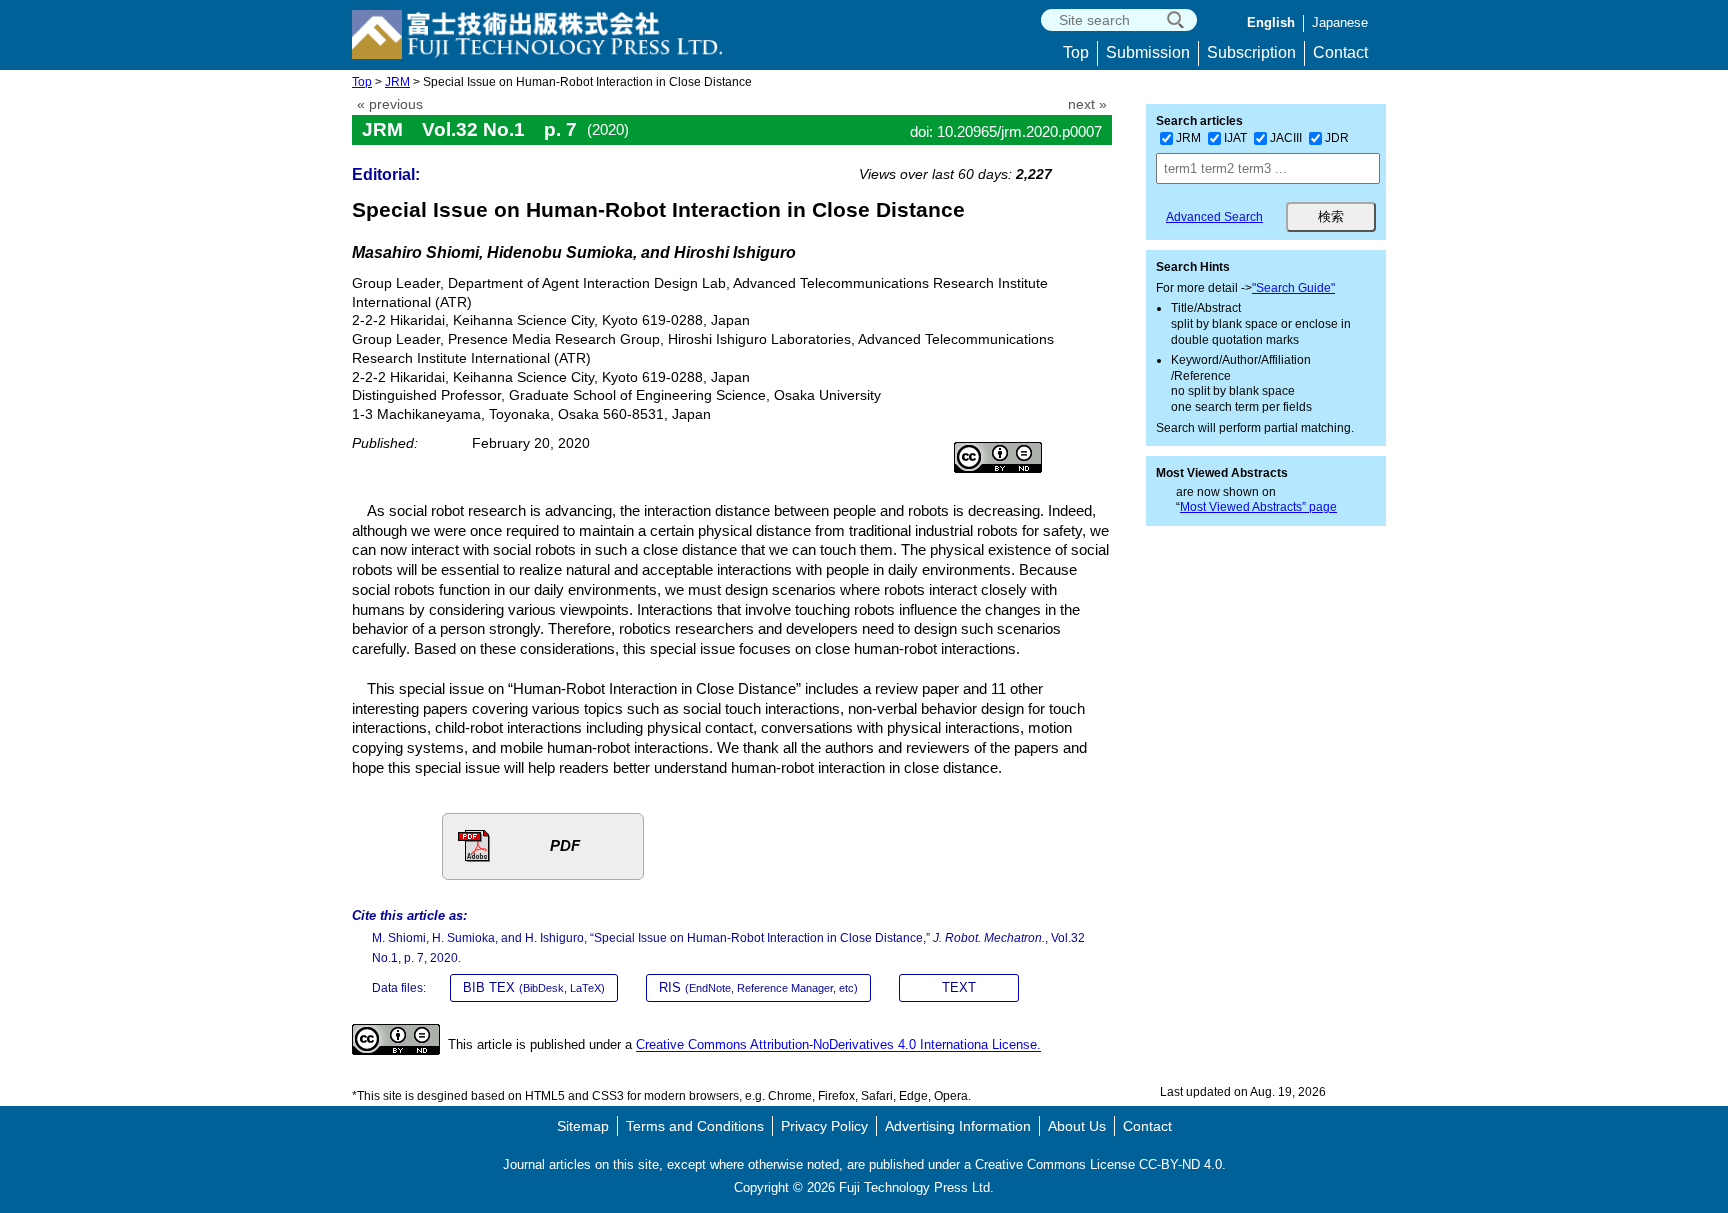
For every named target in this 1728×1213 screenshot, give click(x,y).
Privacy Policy (824, 1126)
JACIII (1286, 138)
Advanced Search (1214, 217)
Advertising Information (958, 1126)
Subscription (1251, 52)
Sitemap (583, 1126)
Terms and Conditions (695, 1126)
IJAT (1235, 138)
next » (1087, 104)
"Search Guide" (1293, 288)
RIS (758, 987)
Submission (1148, 52)
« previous (390, 104)
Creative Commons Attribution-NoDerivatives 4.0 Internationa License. (838, 1045)
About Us (1077, 1126)
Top (1076, 52)
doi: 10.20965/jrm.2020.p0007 (1006, 131)
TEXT (959, 987)
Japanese (1340, 22)
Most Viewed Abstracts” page (1258, 507)
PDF (565, 845)
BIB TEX (534, 987)
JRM (397, 82)
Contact (1340, 52)
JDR (1337, 138)
